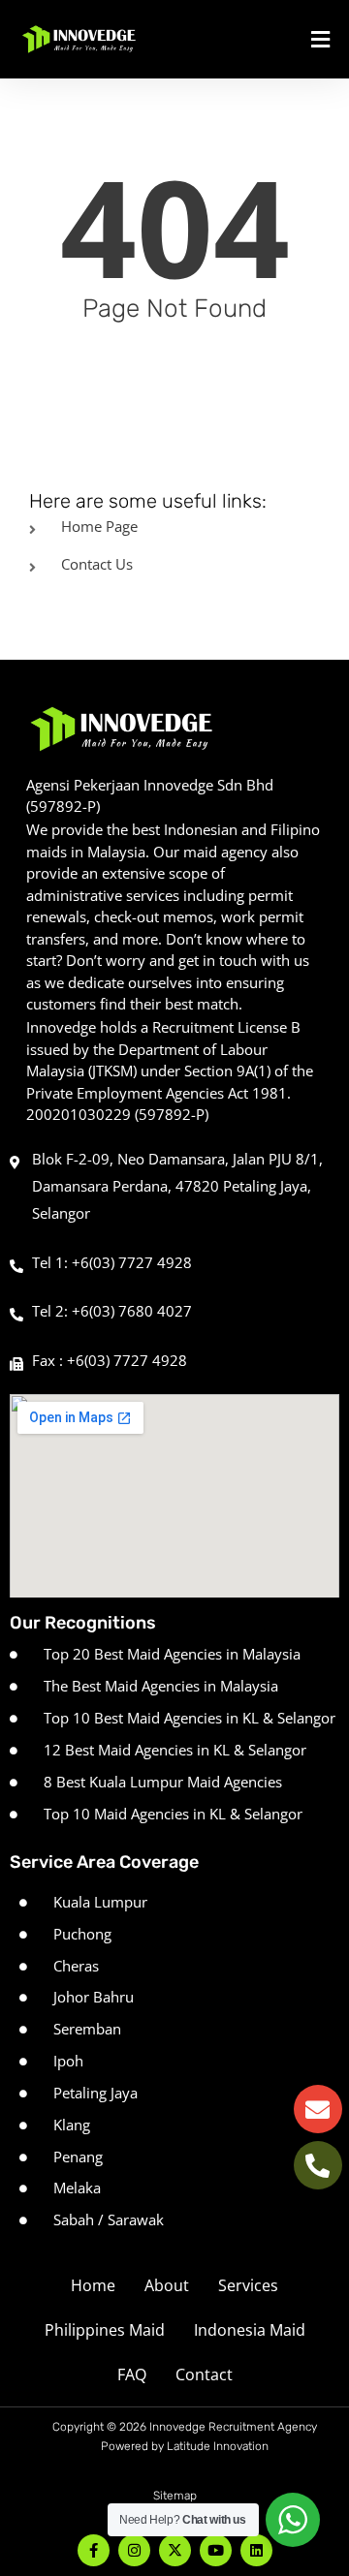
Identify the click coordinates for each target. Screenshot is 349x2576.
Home (93, 2285)
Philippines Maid (105, 2330)
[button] (283, 39)
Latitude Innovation (218, 2446)
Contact (204, 2374)
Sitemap (175, 2496)
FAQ (132, 2374)
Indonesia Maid (250, 2330)
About (167, 2285)
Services (248, 2285)
